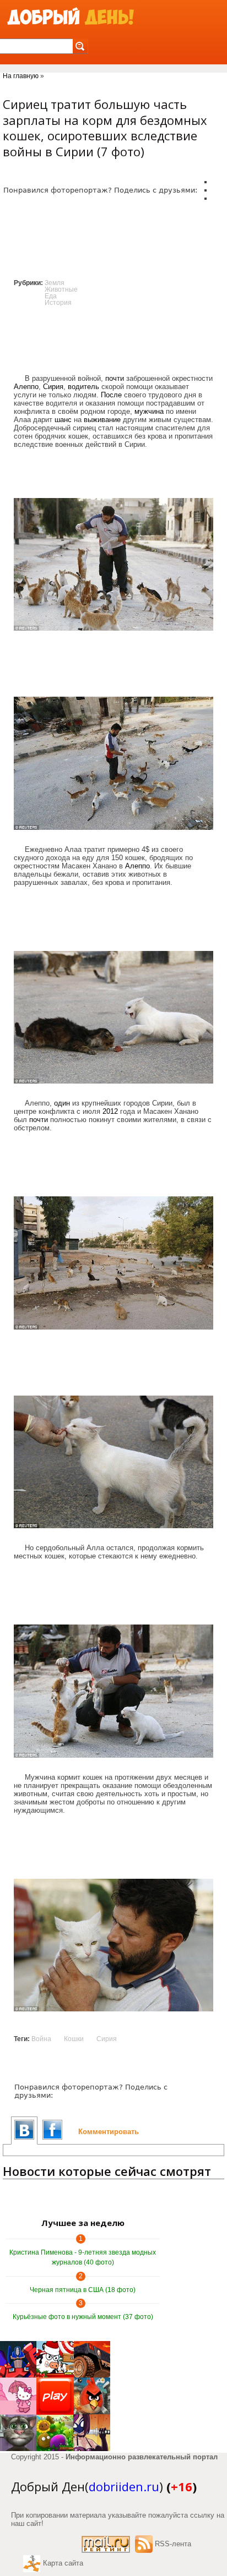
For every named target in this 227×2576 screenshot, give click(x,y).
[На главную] (71, 17)
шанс (63, 420)
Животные (61, 289)
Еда (51, 296)
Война (41, 2039)
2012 (110, 1111)
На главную (21, 76)
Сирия (53, 387)
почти (115, 378)
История (58, 303)
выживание (102, 420)
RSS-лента (173, 2544)
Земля (55, 283)
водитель (83, 387)
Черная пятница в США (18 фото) (83, 2290)
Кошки (74, 2039)
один (62, 1103)
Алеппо (26, 387)
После (111, 395)
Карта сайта (63, 2563)
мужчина (149, 411)
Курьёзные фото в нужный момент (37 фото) (83, 2317)
